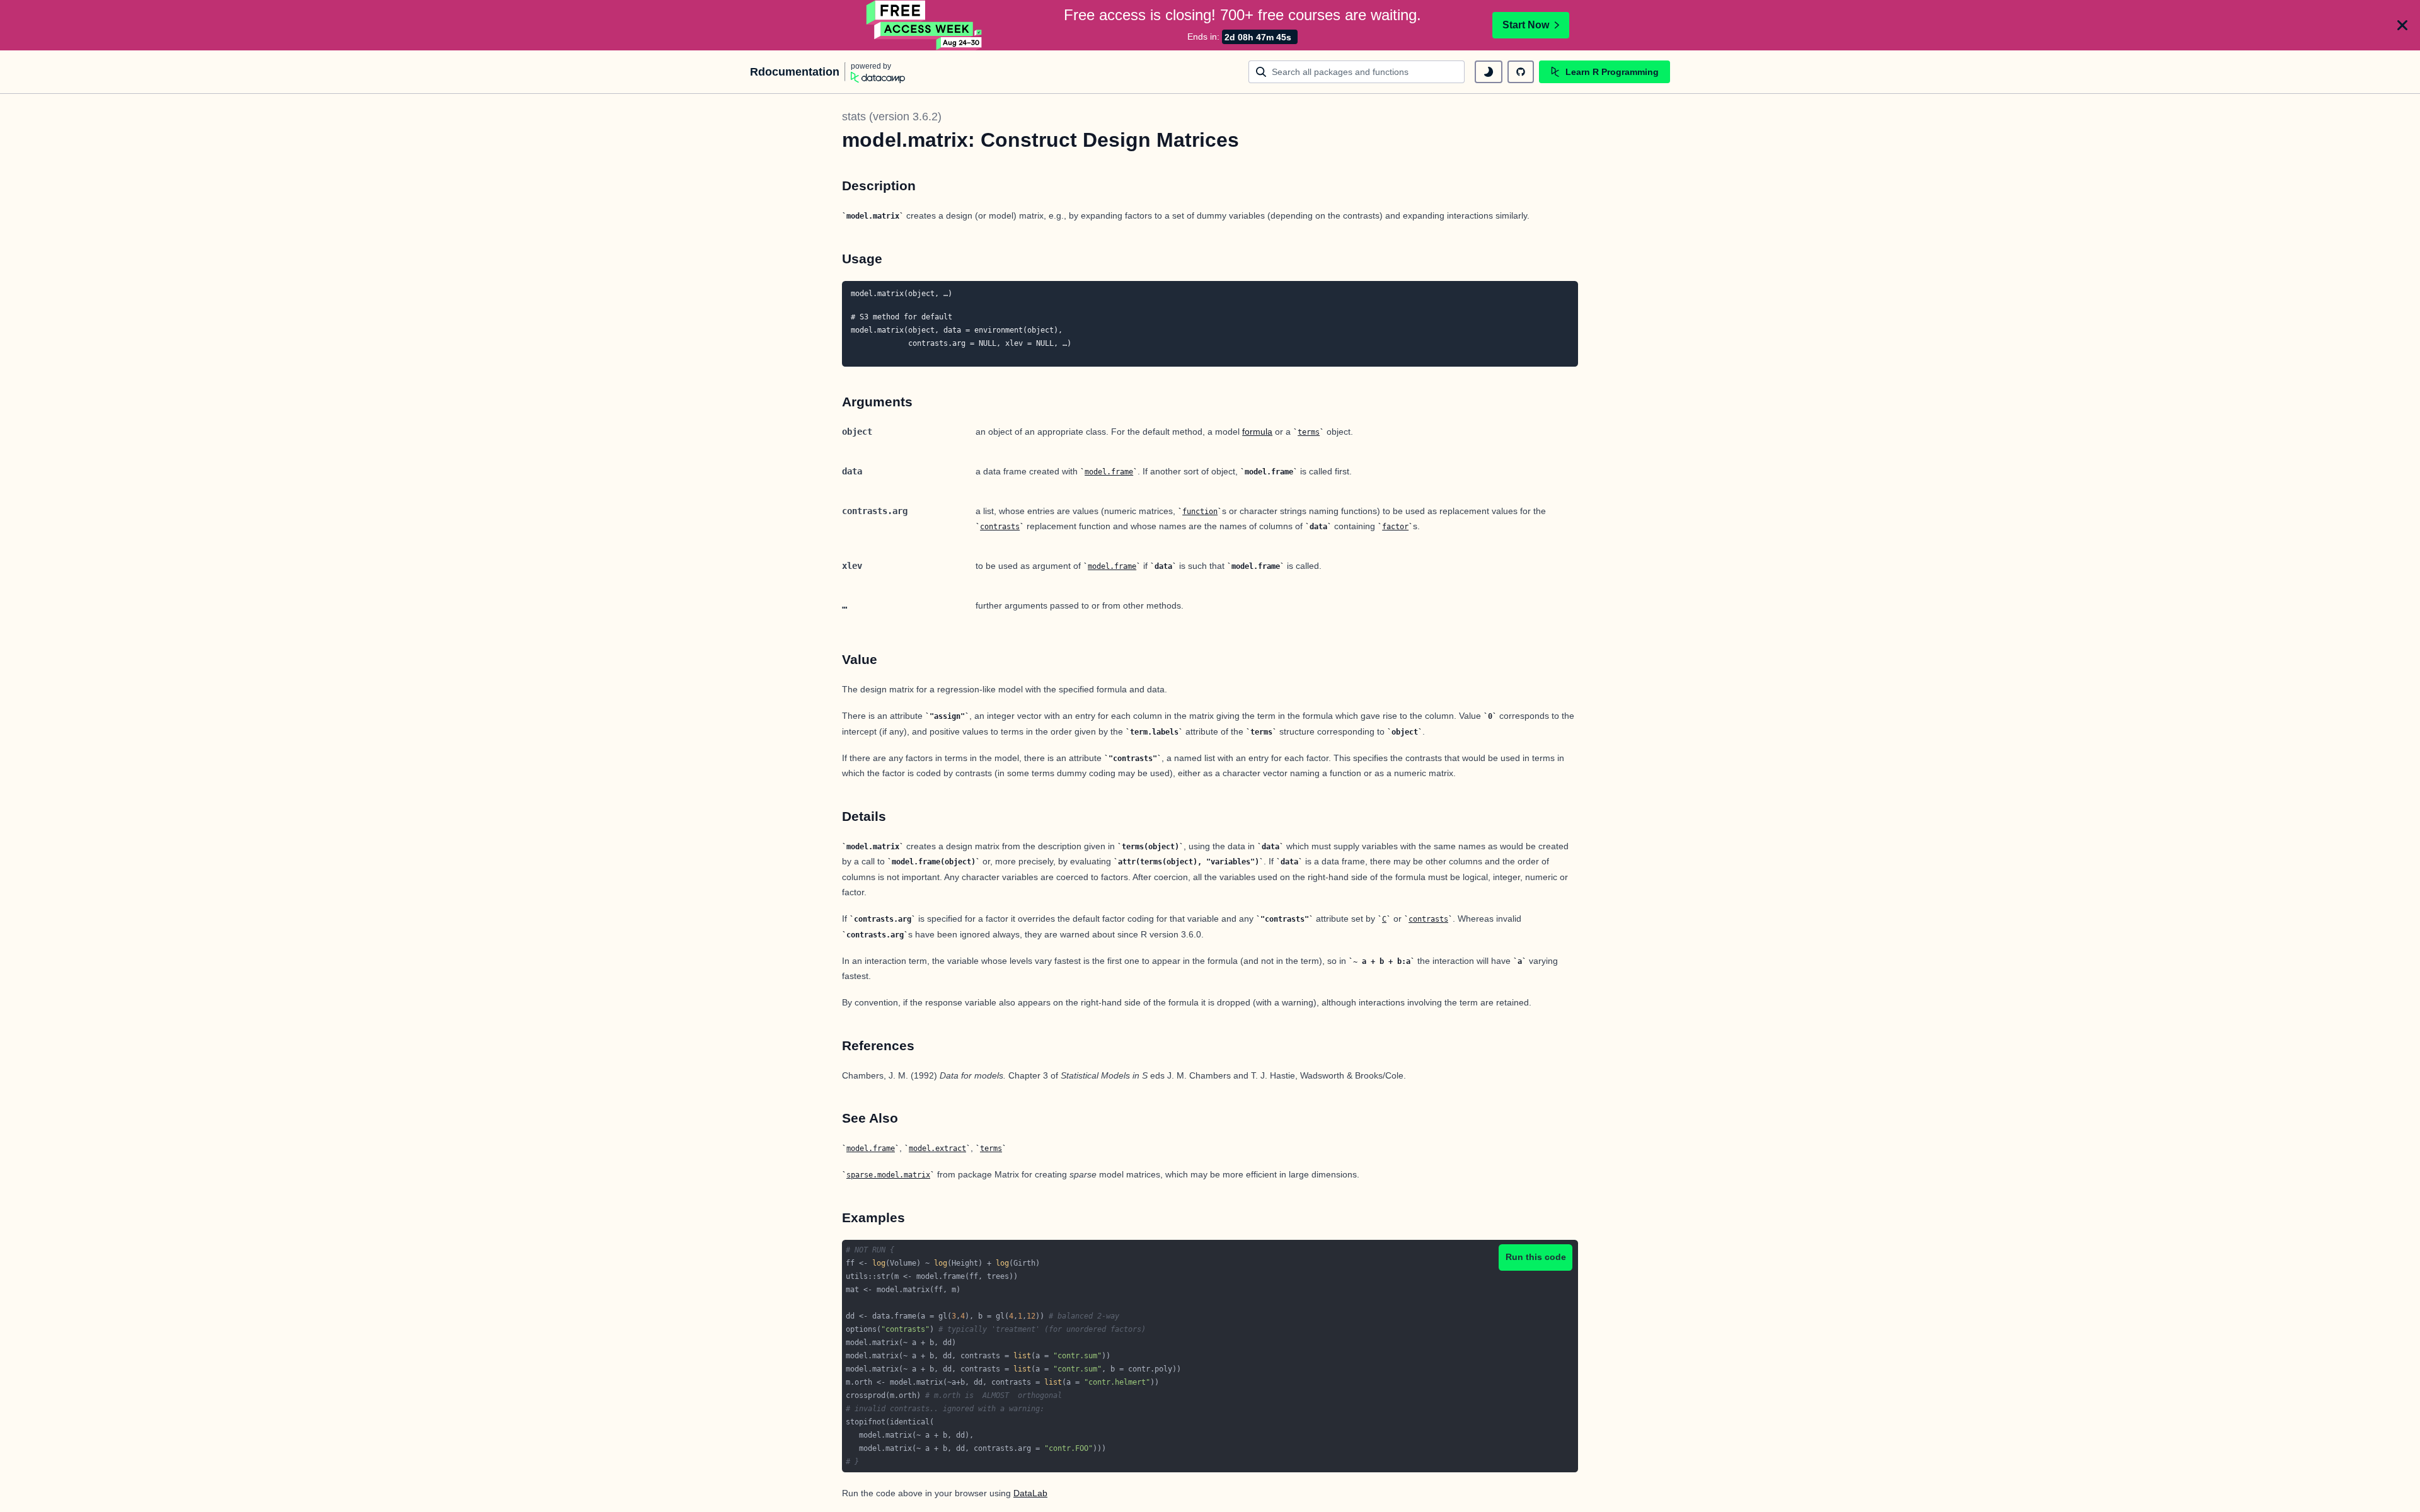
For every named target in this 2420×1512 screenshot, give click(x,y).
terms (1309, 432)
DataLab (1030, 1493)
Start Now (1526, 25)
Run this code (1536, 1257)
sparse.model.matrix (888, 1175)
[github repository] (1521, 72)
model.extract (937, 1148)
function (1200, 512)
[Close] (2402, 25)
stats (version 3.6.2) (892, 117)
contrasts (1000, 527)
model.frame (1109, 472)
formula (1257, 432)
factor (1395, 527)
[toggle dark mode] (1489, 72)
